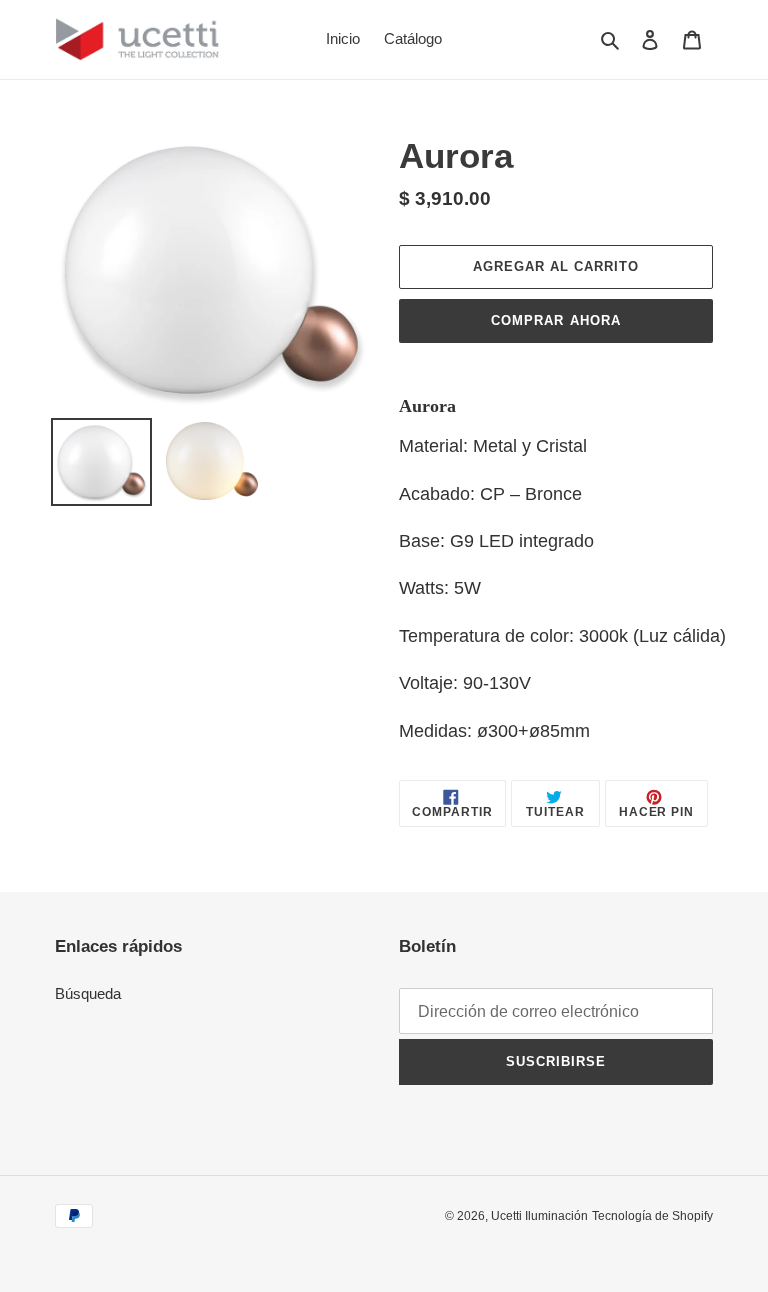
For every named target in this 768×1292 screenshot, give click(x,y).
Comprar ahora (556, 320)
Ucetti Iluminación (539, 1216)
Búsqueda (88, 993)
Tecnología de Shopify (652, 1216)
